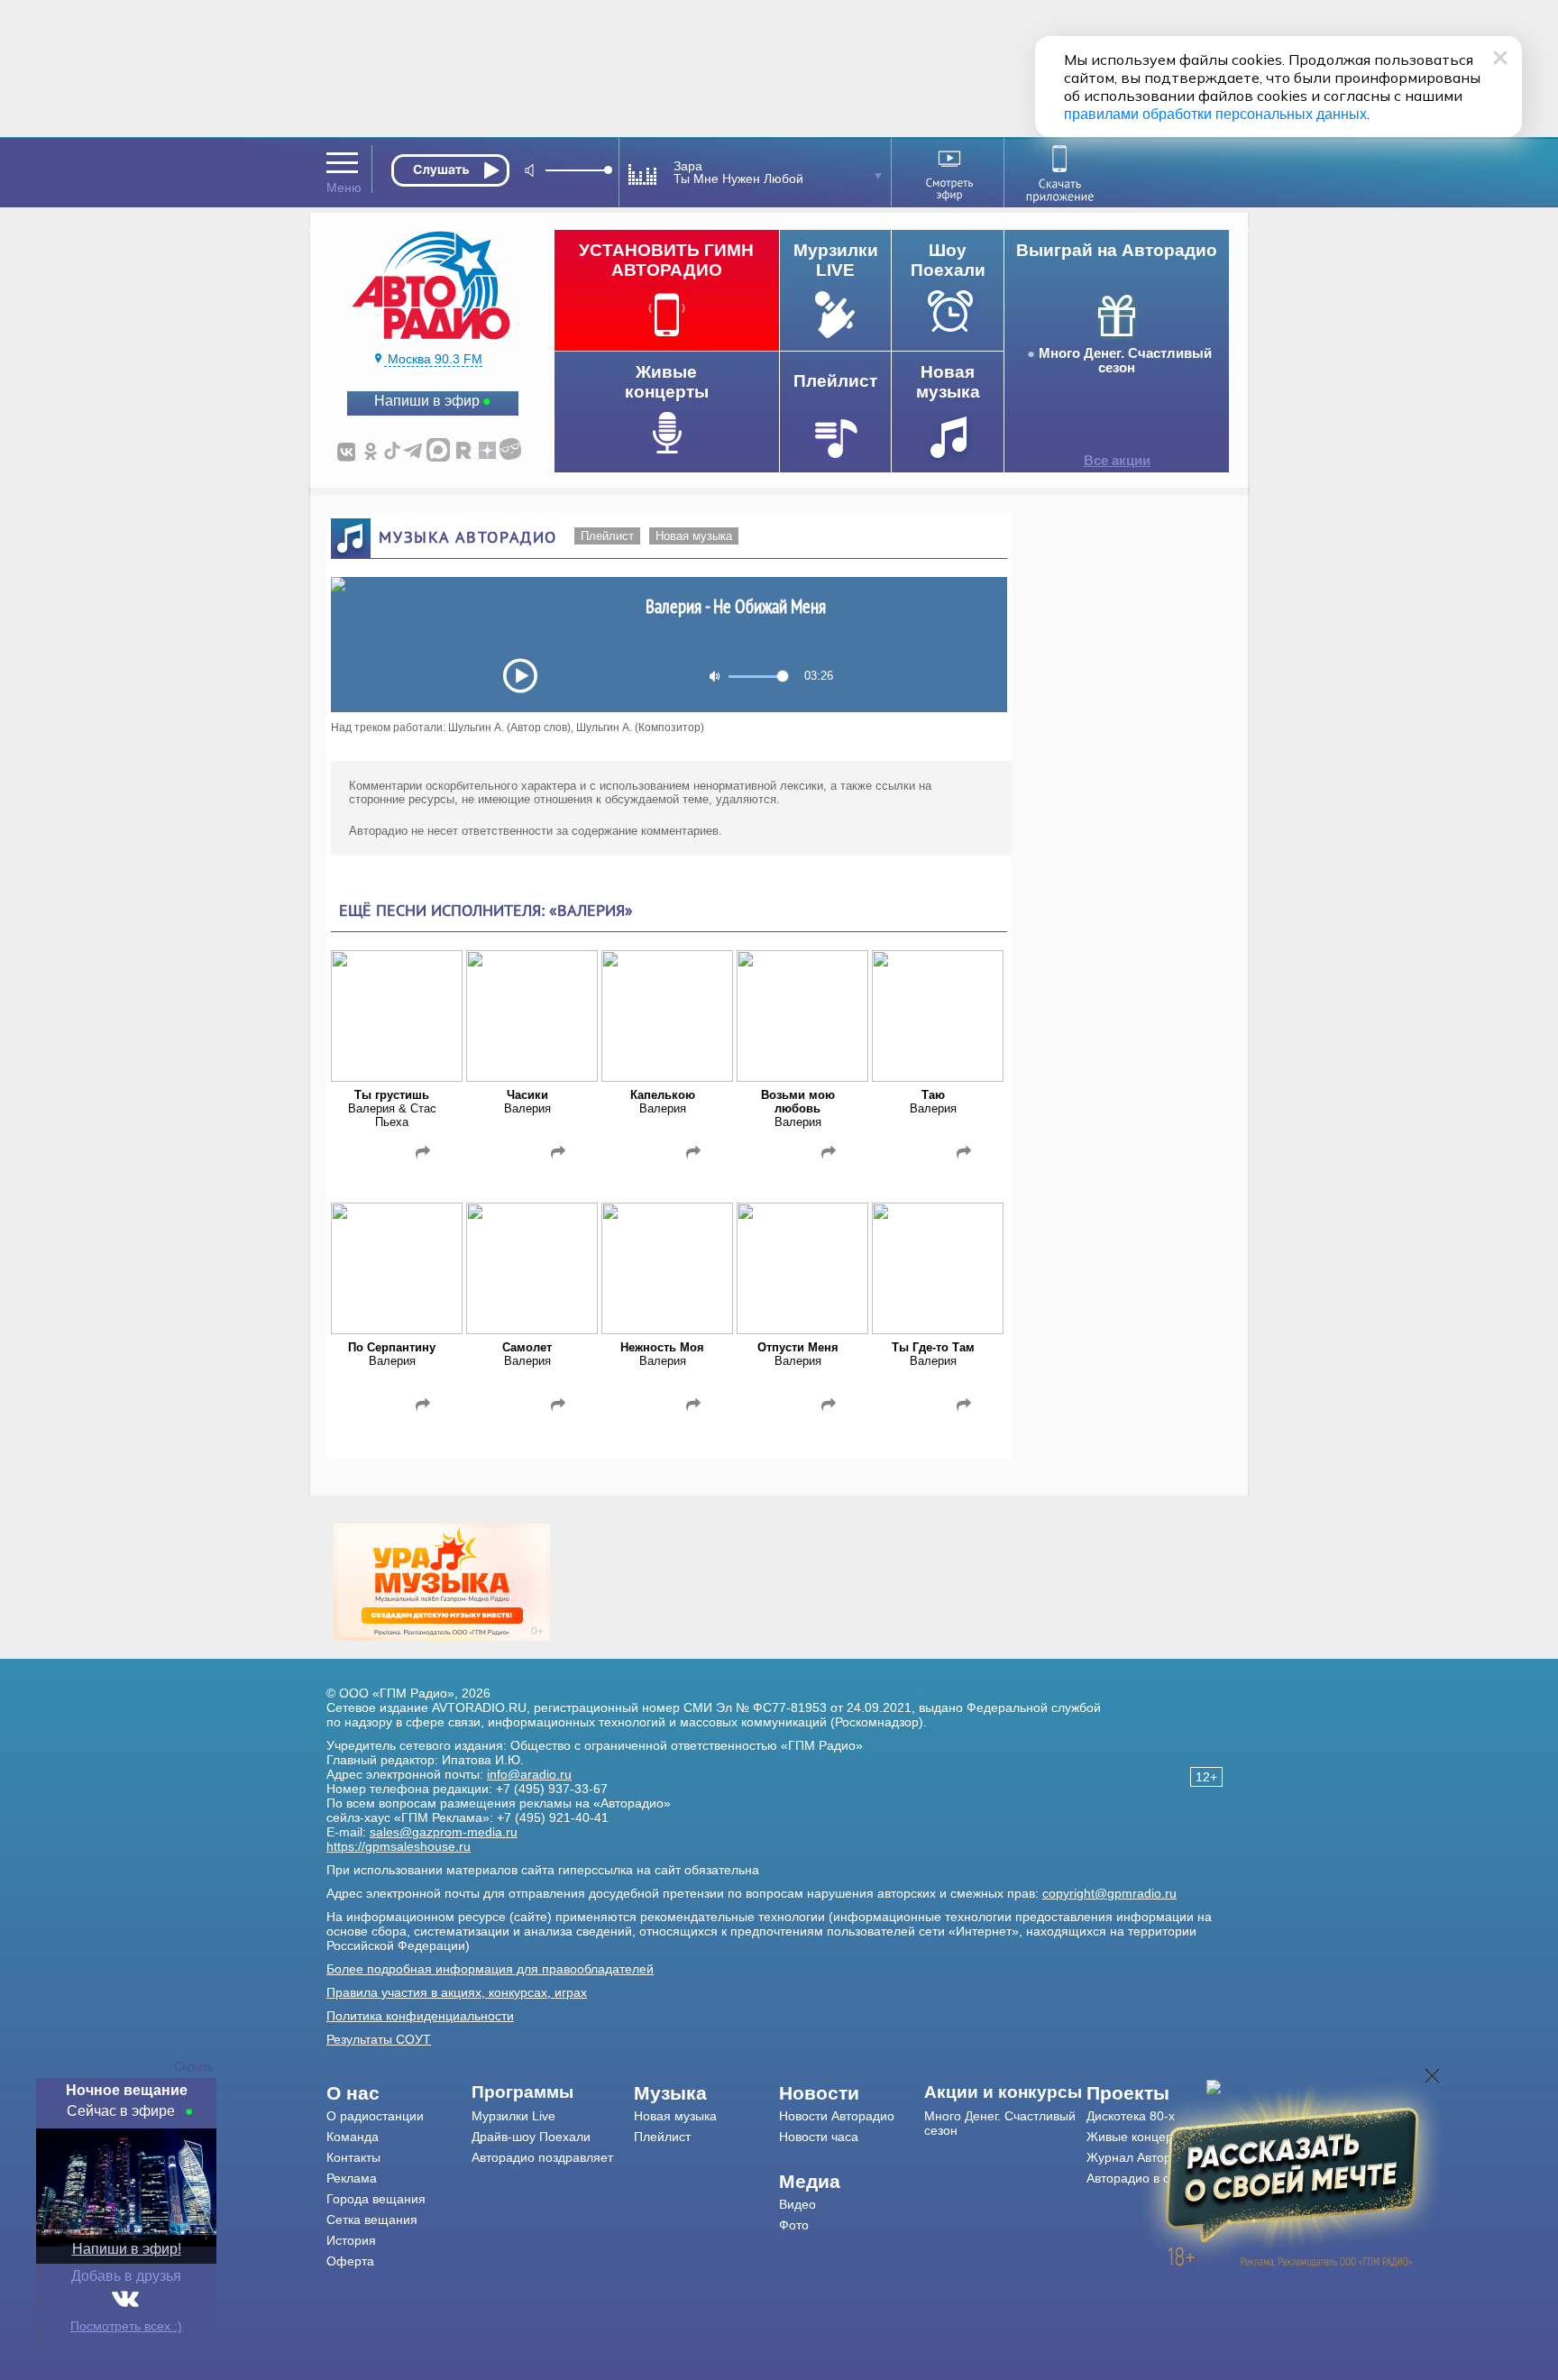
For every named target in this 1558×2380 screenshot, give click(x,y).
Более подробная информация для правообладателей (490, 1969)
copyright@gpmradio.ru (1109, 1893)
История (351, 2240)
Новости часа (819, 2137)
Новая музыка (694, 536)
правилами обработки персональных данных (1215, 114)
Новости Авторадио (837, 2116)
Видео (797, 2204)
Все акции (1117, 461)
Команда (353, 2137)
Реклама (352, 2178)
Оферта (350, 2261)
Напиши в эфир (427, 401)
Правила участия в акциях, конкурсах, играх (457, 1992)
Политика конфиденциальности (420, 2016)
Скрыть (194, 2067)
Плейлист (607, 536)
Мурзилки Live (513, 2116)
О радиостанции (375, 2116)
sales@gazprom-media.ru (444, 1832)
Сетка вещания (372, 2220)
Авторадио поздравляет (542, 2157)
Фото (794, 2225)
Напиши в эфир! (127, 2249)
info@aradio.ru (529, 1774)
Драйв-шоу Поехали (531, 2137)
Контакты (353, 2157)
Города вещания (376, 2199)
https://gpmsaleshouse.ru (399, 1846)
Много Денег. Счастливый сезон (1125, 361)
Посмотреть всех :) (126, 2326)
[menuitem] (399, 2093)
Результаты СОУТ (379, 2039)
